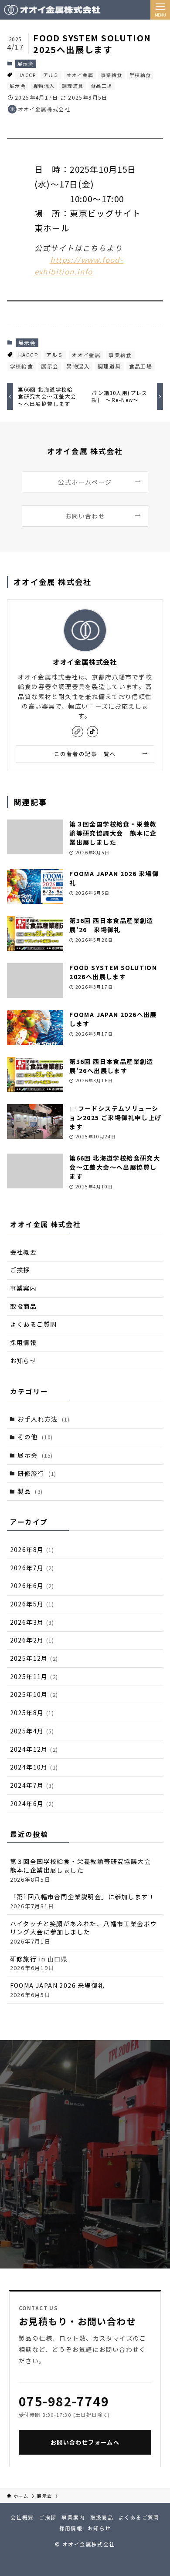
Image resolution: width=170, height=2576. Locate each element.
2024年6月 (32, 1803)
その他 (35, 1437)
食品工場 (102, 86)
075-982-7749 (64, 2401)
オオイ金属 (80, 75)
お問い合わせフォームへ (85, 2442)
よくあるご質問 (34, 1324)
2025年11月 (34, 1676)
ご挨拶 (20, 1270)
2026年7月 (32, 1568)
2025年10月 (34, 1694)
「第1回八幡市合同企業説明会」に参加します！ (83, 1901)
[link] (78, 732)
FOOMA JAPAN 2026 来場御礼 (57, 1990)
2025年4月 (32, 1731)
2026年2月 (32, 1640)
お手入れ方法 (44, 1419)
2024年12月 (34, 1749)
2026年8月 (32, 1549)
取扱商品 (24, 1306)
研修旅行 (37, 1473)
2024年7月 (32, 1785)
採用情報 (24, 1342)
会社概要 (24, 1252)
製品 (30, 1491)
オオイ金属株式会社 (85, 662)
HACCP (27, 75)
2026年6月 (32, 1586)
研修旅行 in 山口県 (39, 1963)
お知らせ (24, 1361)
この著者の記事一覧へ (85, 754)
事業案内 (24, 1288)
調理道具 (73, 86)
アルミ (51, 75)
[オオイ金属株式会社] (52, 10)
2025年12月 (34, 1658)
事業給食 (112, 75)
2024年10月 (34, 1767)
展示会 (25, 64)
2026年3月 (32, 1622)
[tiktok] (92, 732)
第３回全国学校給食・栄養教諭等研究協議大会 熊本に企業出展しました (84, 1870)
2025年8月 (32, 1713)
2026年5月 (32, 1604)
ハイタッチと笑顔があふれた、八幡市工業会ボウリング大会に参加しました (84, 1932)
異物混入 (44, 86)
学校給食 (140, 75)
